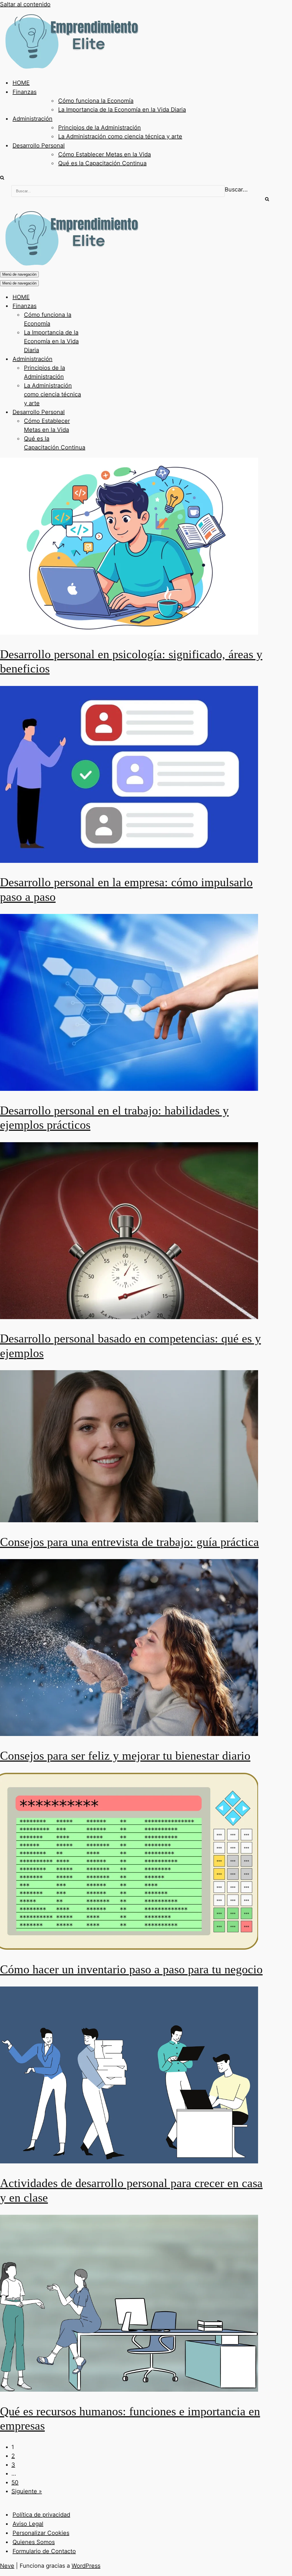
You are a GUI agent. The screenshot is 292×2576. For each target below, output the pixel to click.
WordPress (86, 2566)
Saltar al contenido (25, 4)
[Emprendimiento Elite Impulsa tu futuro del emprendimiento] (71, 68)
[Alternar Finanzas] (100, 306)
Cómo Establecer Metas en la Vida (105, 154)
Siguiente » (27, 2491)
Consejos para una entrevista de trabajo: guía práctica (129, 1542)
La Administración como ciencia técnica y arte (120, 136)
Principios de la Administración (100, 128)
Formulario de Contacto (44, 2551)
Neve (7, 2566)
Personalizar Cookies (41, 2533)
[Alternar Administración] (100, 359)
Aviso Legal (28, 2524)
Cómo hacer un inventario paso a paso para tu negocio (131, 1969)
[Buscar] (2, 178)
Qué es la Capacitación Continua (102, 163)
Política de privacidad (41, 2515)
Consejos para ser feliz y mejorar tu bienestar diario (125, 1756)
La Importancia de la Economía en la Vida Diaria (122, 110)
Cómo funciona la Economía (96, 101)
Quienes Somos (34, 2542)
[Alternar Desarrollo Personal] (100, 412)
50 (15, 2482)
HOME (21, 83)
